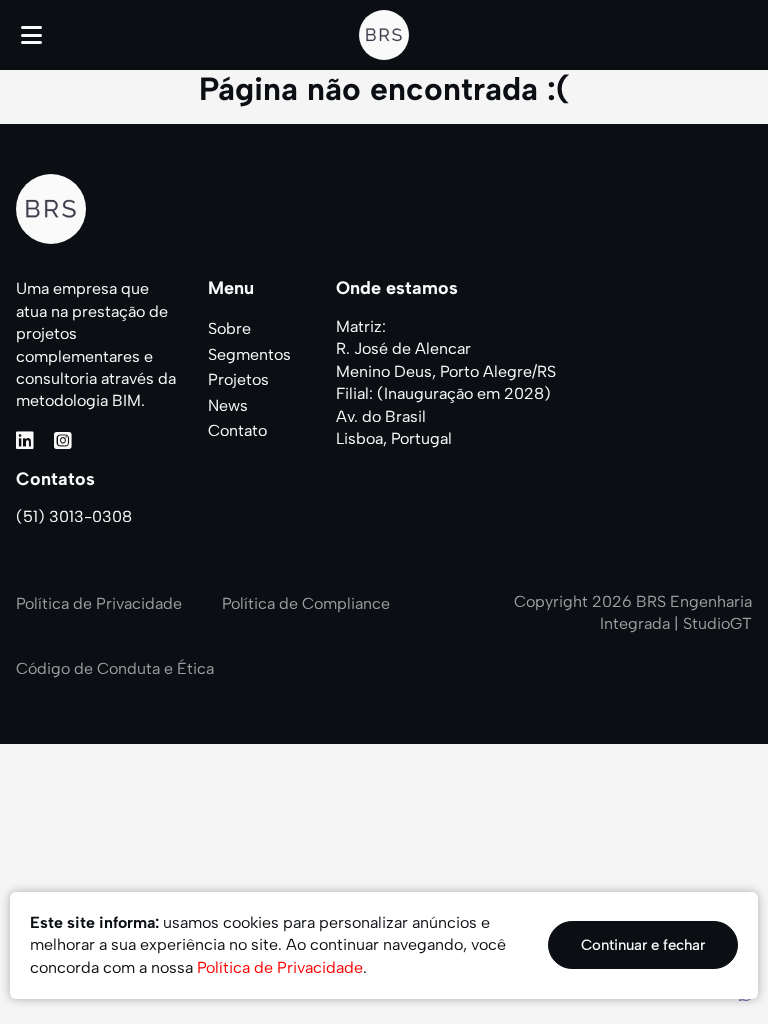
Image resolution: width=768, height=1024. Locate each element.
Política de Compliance (306, 603)
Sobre (229, 328)
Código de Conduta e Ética (115, 668)
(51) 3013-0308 (74, 516)
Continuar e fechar (643, 945)
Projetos (238, 379)
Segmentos (249, 354)
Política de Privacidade (99, 603)
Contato (237, 430)
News (228, 405)
